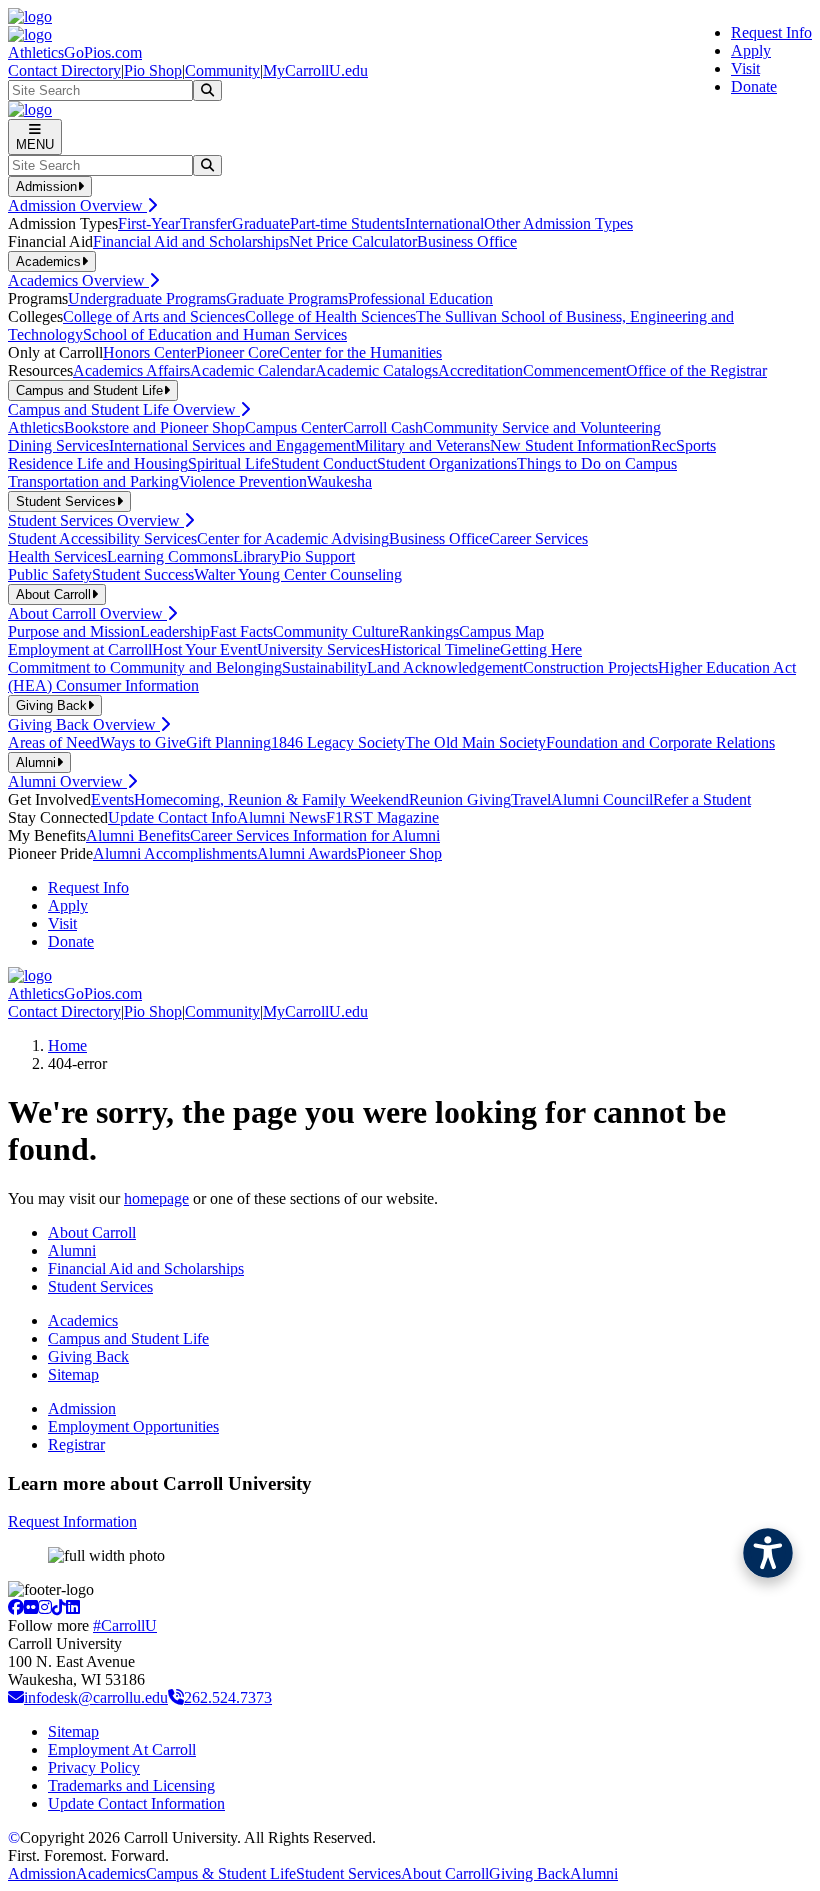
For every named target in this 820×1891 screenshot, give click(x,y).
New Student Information (570, 445)
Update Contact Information (136, 1803)
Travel (531, 799)
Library (256, 556)
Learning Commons (170, 556)
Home (67, 1045)
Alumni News (281, 817)
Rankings (429, 631)
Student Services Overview (96, 520)
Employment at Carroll (80, 649)
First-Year (149, 223)
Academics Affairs (131, 370)
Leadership (175, 631)
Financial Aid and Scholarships (191, 241)
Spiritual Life (229, 463)
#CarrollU (125, 1625)
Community (222, 70)
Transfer (206, 223)
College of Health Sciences (330, 316)
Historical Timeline (440, 649)
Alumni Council (602, 799)
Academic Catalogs (376, 370)
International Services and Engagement (232, 445)
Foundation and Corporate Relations (660, 742)
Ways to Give (143, 742)
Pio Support (317, 556)
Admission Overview (77, 205)
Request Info (771, 32)
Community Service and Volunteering (542, 427)
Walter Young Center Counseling (298, 574)
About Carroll (92, 1232)
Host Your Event (204, 649)
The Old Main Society (475, 742)
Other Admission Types (558, 223)
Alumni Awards (307, 853)
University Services (318, 649)
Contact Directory (64, 70)
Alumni (72, 1250)
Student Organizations (447, 463)
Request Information (72, 1521)
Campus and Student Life (128, 1338)
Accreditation (480, 370)
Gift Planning (228, 742)
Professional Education (420, 298)
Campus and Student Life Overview (124, 409)
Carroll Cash (383, 427)
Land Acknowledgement (445, 667)
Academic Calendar (252, 370)
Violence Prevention (243, 481)
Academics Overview (78, 280)
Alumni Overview (67, 781)
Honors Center (149, 352)
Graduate (261, 223)
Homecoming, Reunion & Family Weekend (271, 799)
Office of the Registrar (696, 370)
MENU (35, 144)
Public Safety (50, 574)
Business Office (467, 241)
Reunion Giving (460, 799)
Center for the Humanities (360, 352)
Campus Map (501, 631)
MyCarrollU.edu (315, 70)
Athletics (36, 427)
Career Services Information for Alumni (315, 835)
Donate (754, 86)
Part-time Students (347, 223)
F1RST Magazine (382, 817)
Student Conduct (324, 463)
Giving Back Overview (84, 724)
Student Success (143, 574)
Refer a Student (702, 799)
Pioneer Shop (399, 853)
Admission (82, 1408)
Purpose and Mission (74, 631)
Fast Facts (241, 631)
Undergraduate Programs (147, 298)
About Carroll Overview (87, 613)
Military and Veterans (422, 445)
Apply (751, 50)
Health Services (57, 556)
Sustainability (324, 667)
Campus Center (294, 427)
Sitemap (73, 1374)
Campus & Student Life (221, 1873)
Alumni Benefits (138, 835)
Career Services (538, 538)
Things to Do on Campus (597, 463)
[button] (768, 1553)
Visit (745, 68)
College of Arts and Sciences (154, 316)
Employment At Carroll (122, 1749)
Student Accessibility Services (102, 538)
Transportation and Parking (93, 481)
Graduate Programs (287, 298)
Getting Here (541, 649)
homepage (156, 1198)
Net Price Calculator (353, 241)
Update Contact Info (172, 817)
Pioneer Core (237, 352)
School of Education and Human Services (215, 334)
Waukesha (339, 481)
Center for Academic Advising (293, 538)
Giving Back (88, 1356)
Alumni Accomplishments (175, 853)
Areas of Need (54, 742)
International (444, 223)
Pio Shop (153, 70)
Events (112, 799)
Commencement (574, 370)
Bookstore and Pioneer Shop (154, 427)
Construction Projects (590, 667)
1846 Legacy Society (338, 742)
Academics (83, 1320)
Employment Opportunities (133, 1426)
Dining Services (58, 445)
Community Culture (336, 631)
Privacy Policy (94, 1767)
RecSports (683, 445)
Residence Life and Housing (98, 463)
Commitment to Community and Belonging (145, 667)
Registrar (76, 1444)
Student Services (100, 1286)
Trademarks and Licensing (131, 1785)
